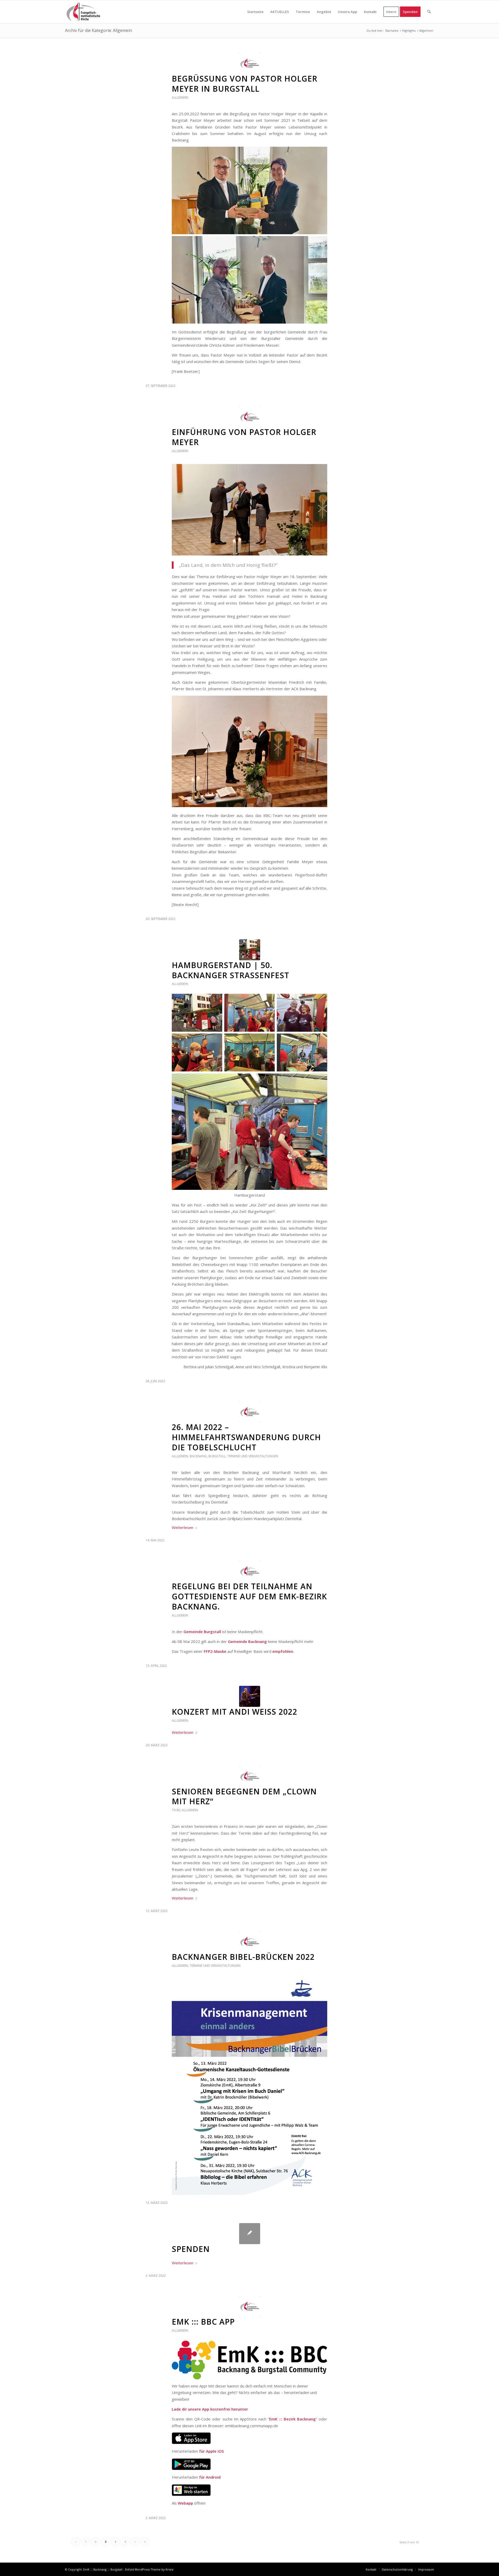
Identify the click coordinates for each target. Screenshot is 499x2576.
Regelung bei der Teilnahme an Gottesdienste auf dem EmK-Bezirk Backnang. (249, 1596)
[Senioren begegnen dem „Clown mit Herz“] (250, 1776)
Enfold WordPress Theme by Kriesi (149, 2569)
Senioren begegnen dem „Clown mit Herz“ (244, 1796)
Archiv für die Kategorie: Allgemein (99, 30)
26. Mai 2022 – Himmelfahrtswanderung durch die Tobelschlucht (246, 1437)
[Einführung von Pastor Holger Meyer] (250, 417)
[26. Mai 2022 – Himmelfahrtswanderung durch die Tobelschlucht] (250, 1412)
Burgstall (217, 1456)
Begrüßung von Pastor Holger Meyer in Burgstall (245, 84)
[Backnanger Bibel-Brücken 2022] (250, 1941)
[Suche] (429, 12)
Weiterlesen (183, 1527)
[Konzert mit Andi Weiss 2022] (250, 1696)
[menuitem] (255, 12)
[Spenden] (250, 2234)
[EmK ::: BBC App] (250, 2306)
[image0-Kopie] (250, 950)
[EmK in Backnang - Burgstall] (83, 12)
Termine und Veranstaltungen (253, 1456)
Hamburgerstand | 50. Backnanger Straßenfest (231, 970)
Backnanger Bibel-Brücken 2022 (243, 1957)
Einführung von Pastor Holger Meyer (244, 437)
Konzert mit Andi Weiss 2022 (235, 1712)
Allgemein (180, 98)
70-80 (176, 1810)
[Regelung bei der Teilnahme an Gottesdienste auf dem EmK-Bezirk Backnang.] (250, 1571)
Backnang (198, 1456)
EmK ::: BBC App (203, 2322)
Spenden (191, 2249)
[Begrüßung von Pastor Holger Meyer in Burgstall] (250, 63)
